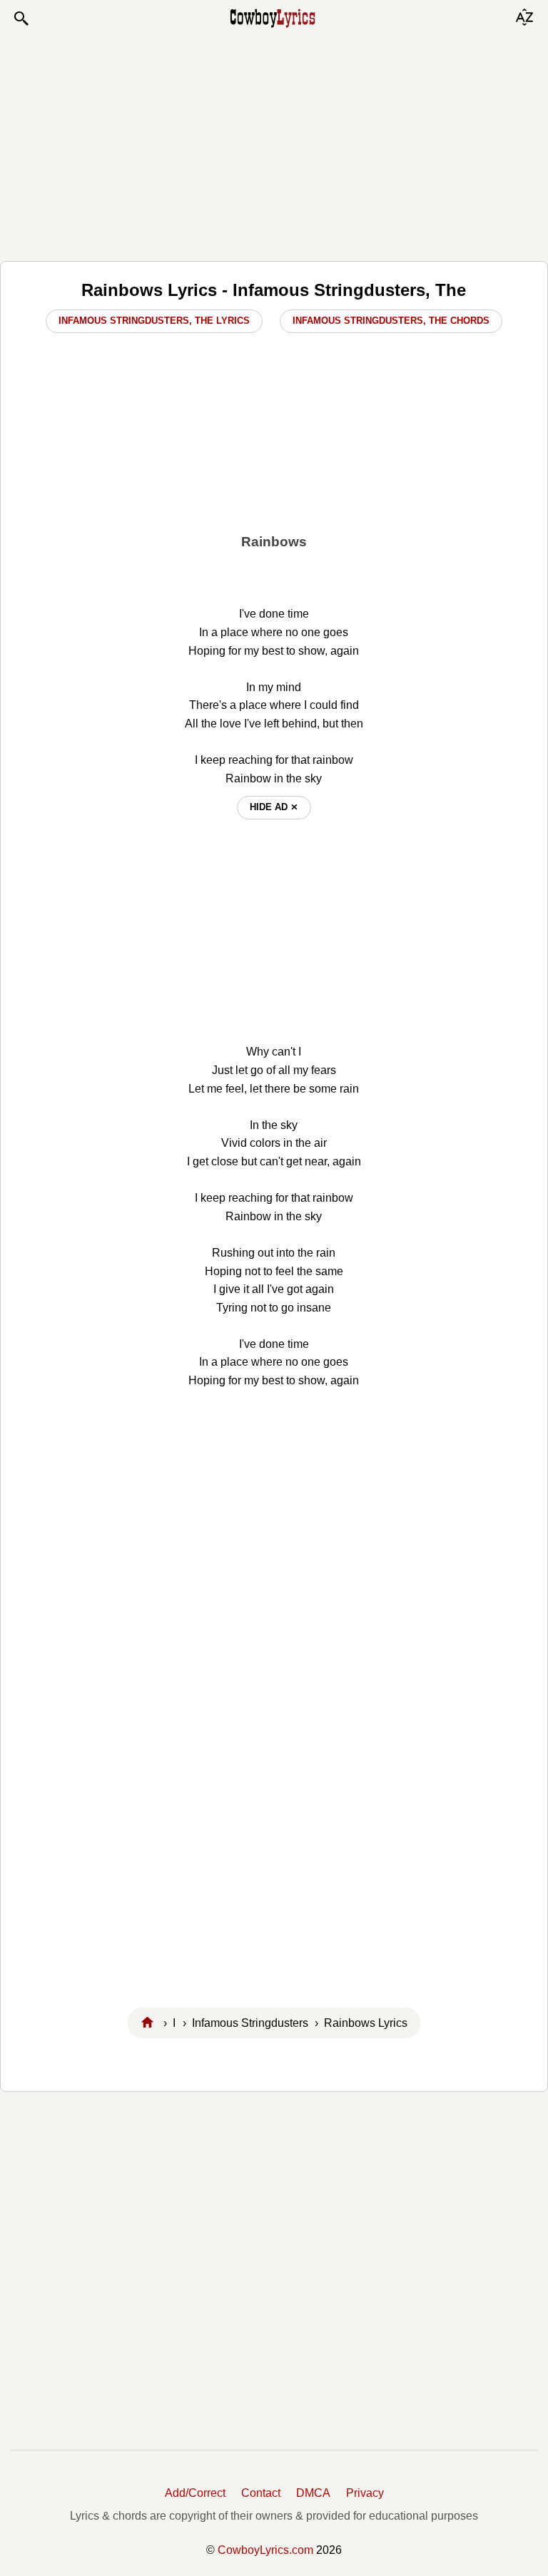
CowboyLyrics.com (265, 2550)
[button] (21, 19)
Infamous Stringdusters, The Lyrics (154, 321)
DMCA (313, 2493)
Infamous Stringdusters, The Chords (391, 321)
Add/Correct (195, 2493)
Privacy (365, 2493)
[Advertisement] (274, 144)
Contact (261, 2493)
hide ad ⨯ (274, 807)
